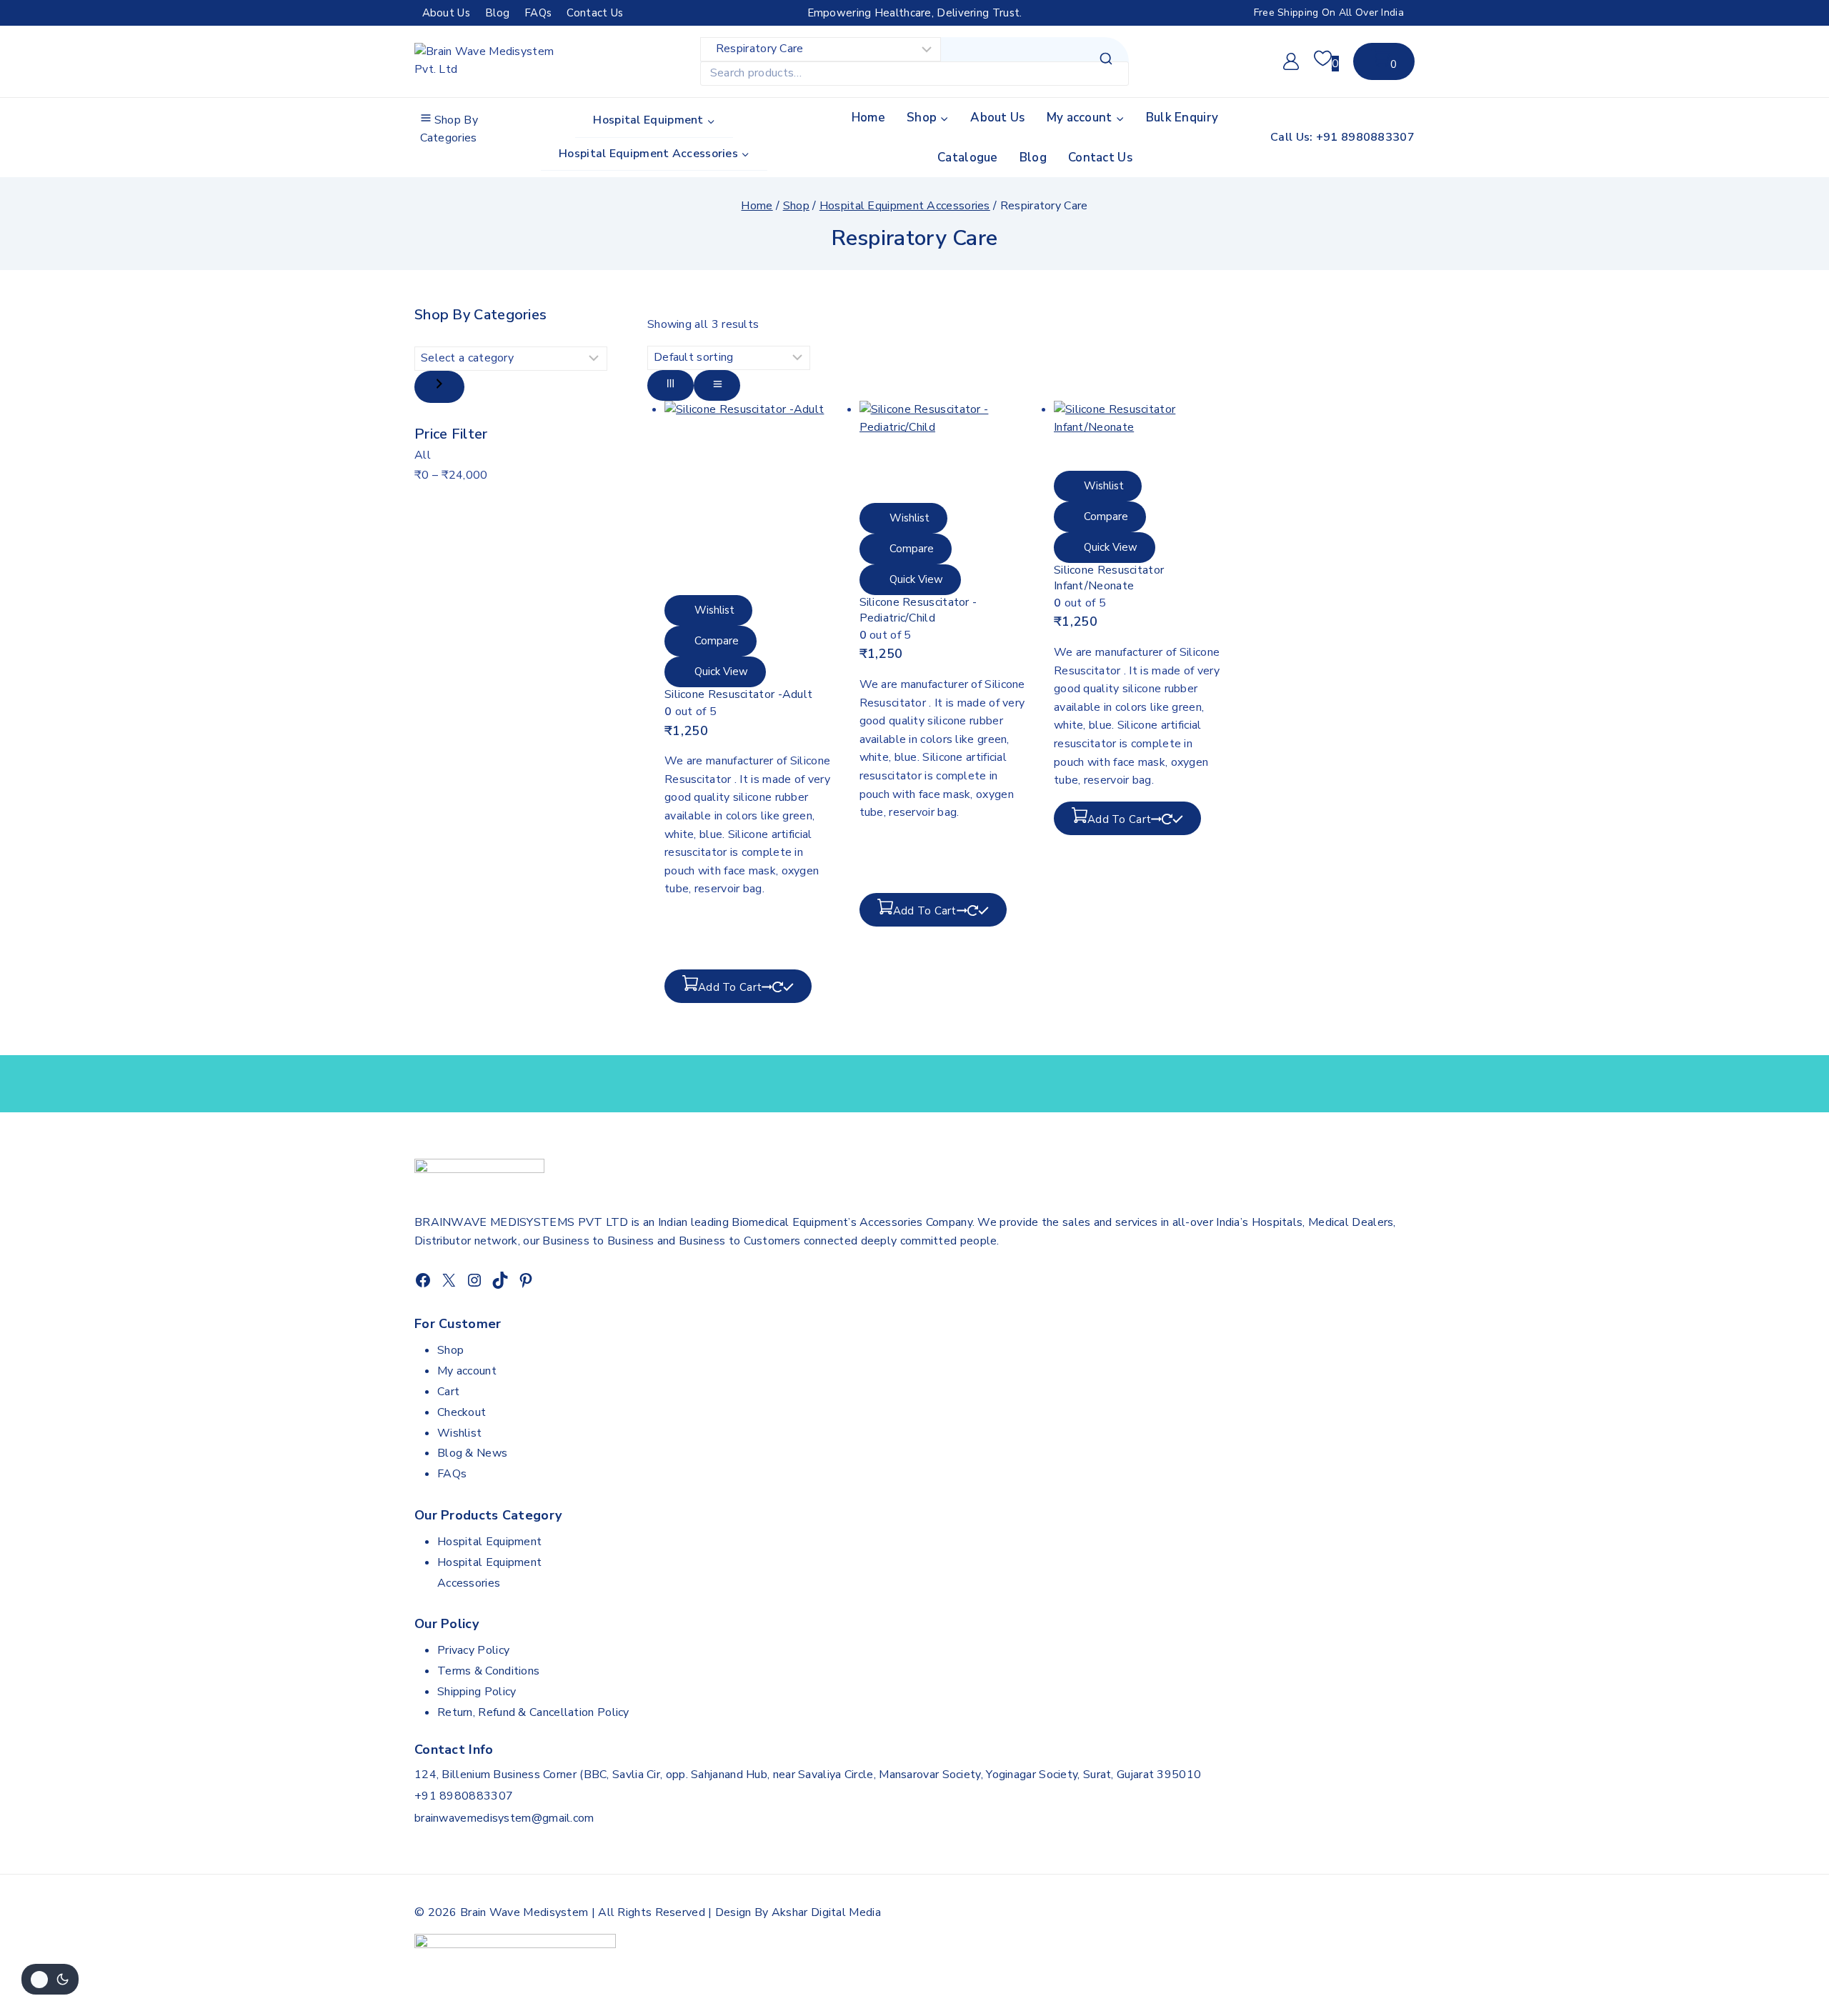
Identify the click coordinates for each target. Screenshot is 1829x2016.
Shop (450, 1350)
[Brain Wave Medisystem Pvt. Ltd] (486, 62)
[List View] (717, 385)
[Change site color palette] (50, 1979)
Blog (497, 13)
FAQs (538, 13)
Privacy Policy (473, 1650)
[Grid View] (671, 385)
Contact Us (595, 13)
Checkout (462, 1412)
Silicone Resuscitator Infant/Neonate (1109, 578)
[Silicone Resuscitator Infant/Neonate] (1137, 436)
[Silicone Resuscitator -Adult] (748, 498)
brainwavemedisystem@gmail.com (504, 1818)
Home (868, 118)
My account (467, 1371)
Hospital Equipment (489, 1542)
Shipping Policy (477, 1692)
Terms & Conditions (488, 1671)
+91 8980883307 (464, 1796)
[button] (738, 986)
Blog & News (472, 1453)
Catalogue (968, 158)
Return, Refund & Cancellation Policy (533, 1712)
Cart (448, 1392)
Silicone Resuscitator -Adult (738, 694)
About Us (446, 13)
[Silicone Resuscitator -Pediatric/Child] (943, 452)
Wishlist (459, 1433)
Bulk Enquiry (1182, 118)
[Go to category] (439, 387)
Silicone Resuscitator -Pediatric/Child (918, 610)
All (423, 455)
